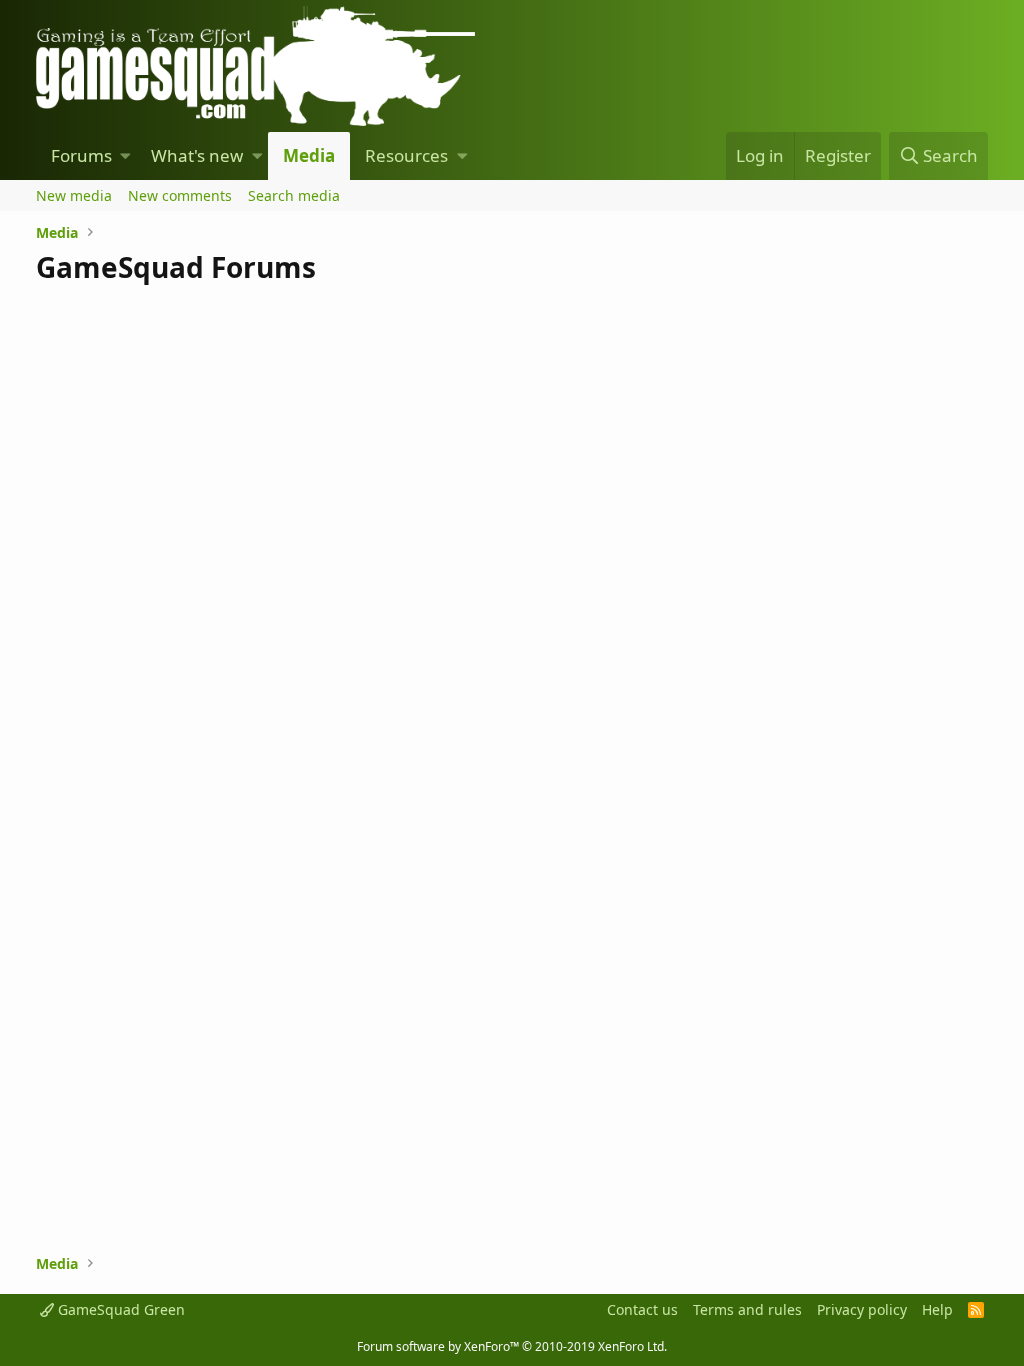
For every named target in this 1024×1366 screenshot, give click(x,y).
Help (937, 1309)
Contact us (642, 1309)
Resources (406, 155)
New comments (180, 195)
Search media (294, 195)
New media (74, 195)
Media (309, 155)
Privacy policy (862, 1309)
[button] (125, 156)
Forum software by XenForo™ (512, 1346)
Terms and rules (747, 1309)
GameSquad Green (119, 1309)
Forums (81, 155)
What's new (197, 155)
